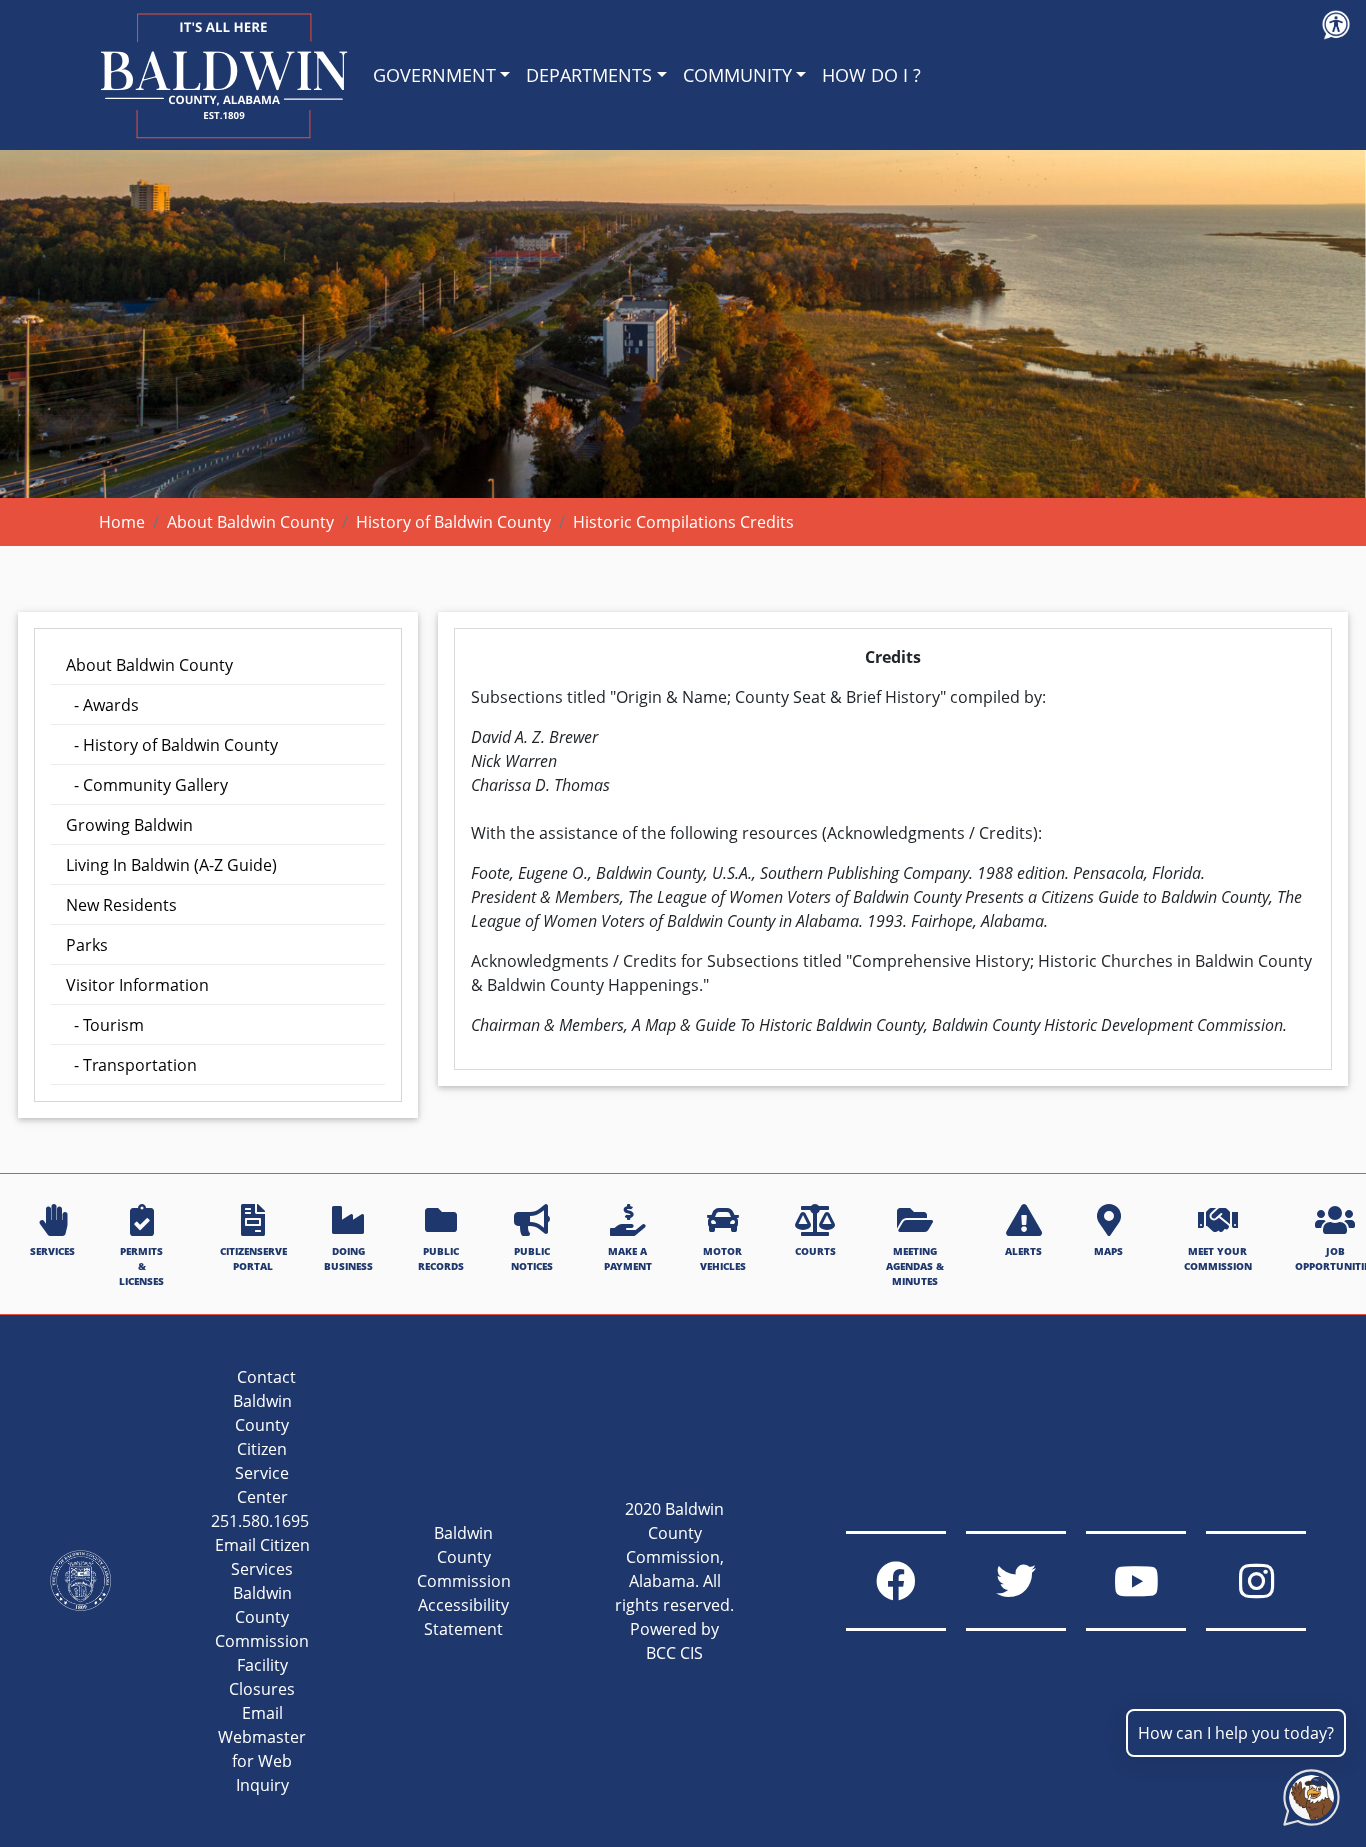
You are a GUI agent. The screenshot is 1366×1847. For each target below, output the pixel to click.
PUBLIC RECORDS (441, 1258)
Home (122, 522)
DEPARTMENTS (589, 75)
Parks (87, 945)
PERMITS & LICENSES (141, 1266)
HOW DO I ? (871, 75)
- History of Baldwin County (172, 745)
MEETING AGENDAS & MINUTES (915, 1266)
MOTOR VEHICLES (723, 1258)
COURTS (815, 1251)
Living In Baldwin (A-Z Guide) (171, 865)
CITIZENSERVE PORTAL (253, 1258)
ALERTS (1023, 1251)
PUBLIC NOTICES (532, 1258)
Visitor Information (137, 985)
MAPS (1108, 1251)
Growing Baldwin (129, 825)
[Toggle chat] (1307, 1793)
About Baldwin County (250, 522)
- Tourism (105, 1025)
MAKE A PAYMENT (628, 1258)
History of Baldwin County (453, 522)
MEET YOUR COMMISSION (1218, 1258)
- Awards (102, 705)
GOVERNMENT (434, 75)
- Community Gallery (147, 785)
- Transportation (131, 1065)
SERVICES (52, 1251)
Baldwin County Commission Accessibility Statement (464, 1581)
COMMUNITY (737, 75)
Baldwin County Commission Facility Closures (262, 1641)
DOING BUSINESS (348, 1258)
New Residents (121, 905)
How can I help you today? (1236, 1733)
